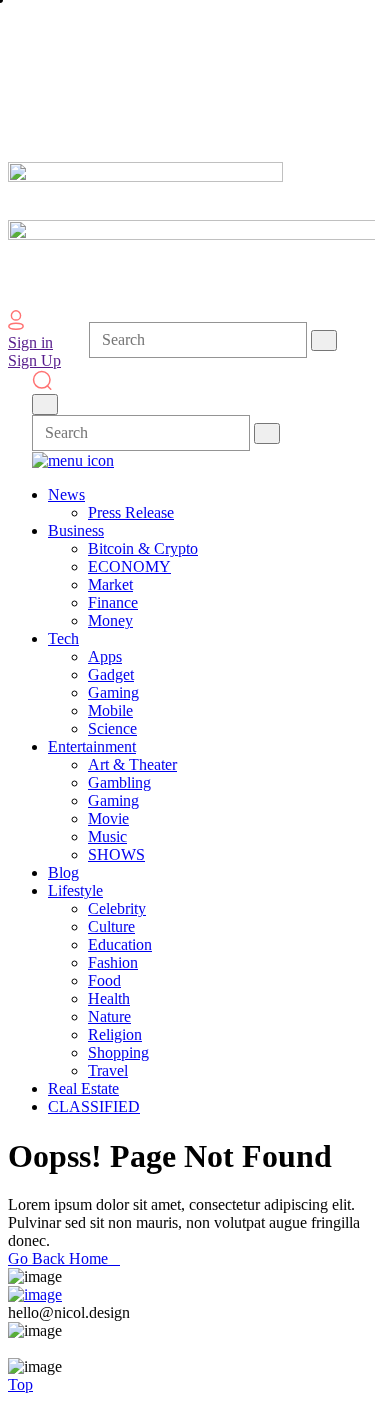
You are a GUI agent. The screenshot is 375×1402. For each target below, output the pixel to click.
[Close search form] (45, 404)
